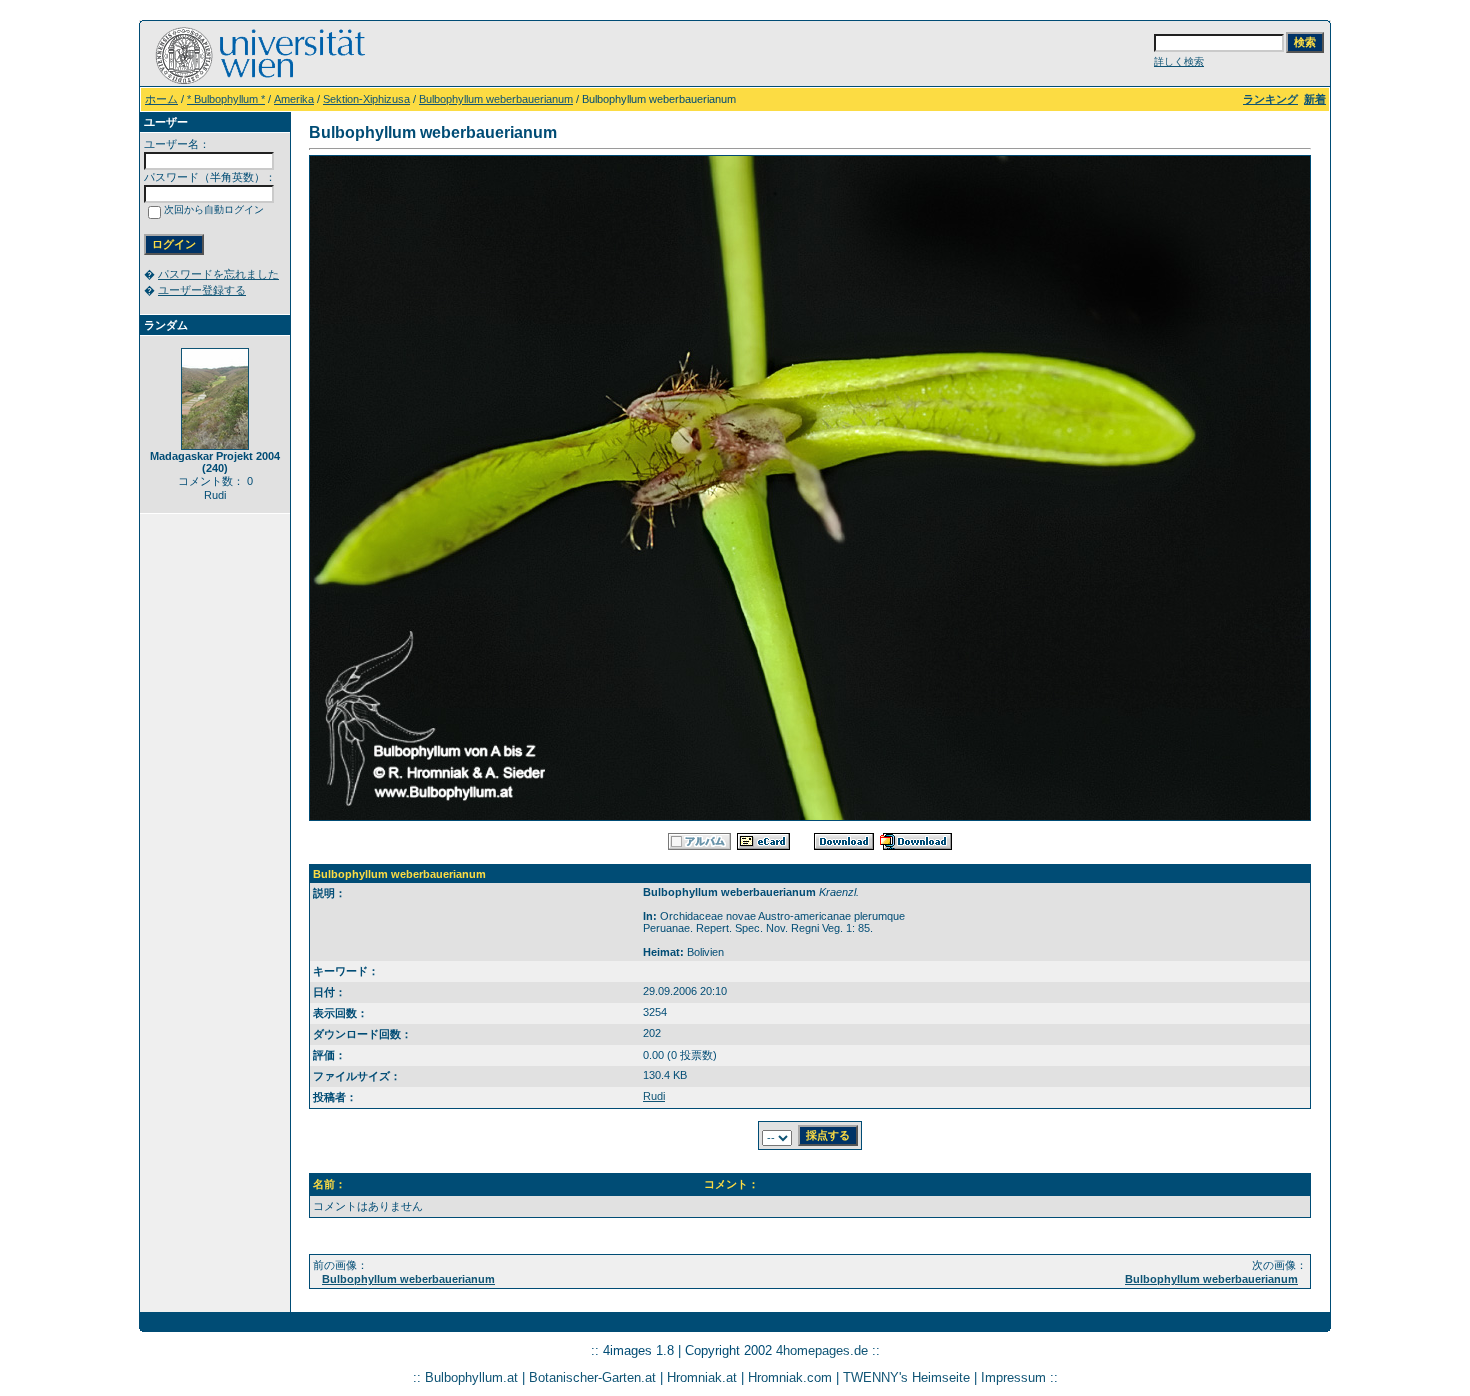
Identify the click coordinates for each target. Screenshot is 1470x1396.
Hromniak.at (702, 1377)
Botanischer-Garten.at (592, 1377)
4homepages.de (822, 1350)
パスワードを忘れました (218, 274)
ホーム (161, 99)
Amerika (294, 99)
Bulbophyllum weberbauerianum (496, 99)
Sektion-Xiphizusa (366, 99)
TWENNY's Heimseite (906, 1377)
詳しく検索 (1179, 61)
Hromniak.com (790, 1377)
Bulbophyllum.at (471, 1377)
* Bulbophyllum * (226, 99)
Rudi (654, 1096)
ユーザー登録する (202, 290)
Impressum (1013, 1377)
